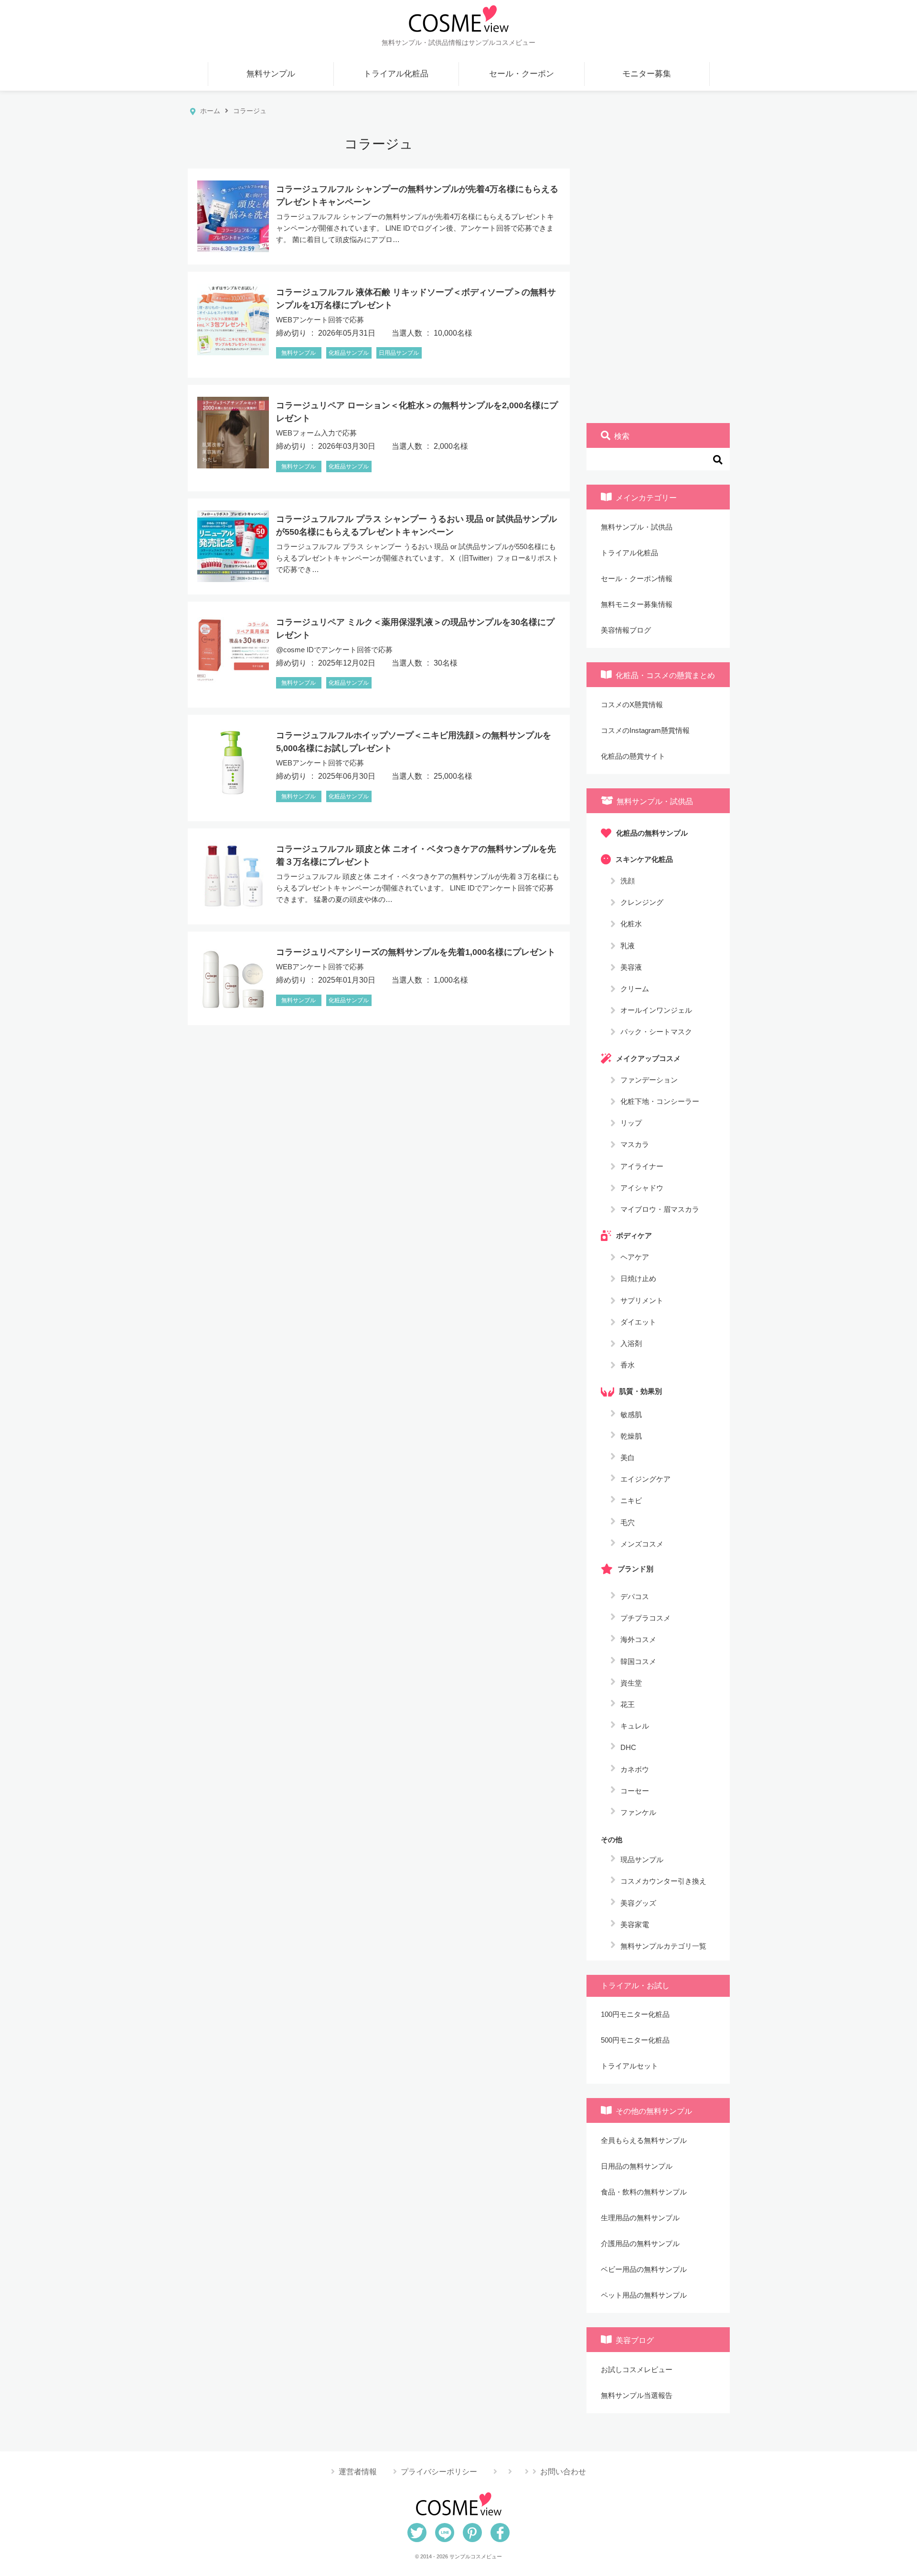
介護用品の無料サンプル (640, 2243)
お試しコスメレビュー (637, 2369)
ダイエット (638, 1321)
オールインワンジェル (656, 1010)
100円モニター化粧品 (635, 2014)
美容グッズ (638, 1903)
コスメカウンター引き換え (663, 1881)
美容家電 (635, 1924)
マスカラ (635, 1144)
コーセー (635, 1791)
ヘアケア (635, 1257)
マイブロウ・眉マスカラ (660, 1209)
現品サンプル (642, 1860)
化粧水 (631, 924)
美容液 (631, 967)
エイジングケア (645, 1479)
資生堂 (631, 1683)
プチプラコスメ (645, 1618)
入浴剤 (631, 1343)
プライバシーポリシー (439, 2472)
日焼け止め (638, 1278)
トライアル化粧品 (396, 74)
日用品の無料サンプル (637, 2166)
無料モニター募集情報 (637, 604)
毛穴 (628, 1522)
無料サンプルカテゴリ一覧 (663, 1946)
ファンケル (638, 1812)
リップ (631, 1123)
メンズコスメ (642, 1544)
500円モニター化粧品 (635, 2040)
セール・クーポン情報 (637, 578)
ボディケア (634, 1235)
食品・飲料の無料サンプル (644, 2192)
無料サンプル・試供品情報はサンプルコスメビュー (458, 42)
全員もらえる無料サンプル (644, 2140)
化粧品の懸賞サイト (633, 756)
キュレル (635, 1726)
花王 (628, 1704)
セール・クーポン (522, 74)
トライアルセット (629, 2066)
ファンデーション (649, 1079)
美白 (628, 1458)
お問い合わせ (563, 2472)
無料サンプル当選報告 (637, 2395)
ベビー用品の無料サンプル (644, 2269)
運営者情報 (358, 2472)
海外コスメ (638, 1639)
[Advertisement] (658, 270)
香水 (628, 1365)
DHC (628, 1747)
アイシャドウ (642, 1187)
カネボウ (635, 1769)
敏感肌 (631, 1415)
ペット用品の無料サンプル (644, 2295)
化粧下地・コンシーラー (660, 1101)
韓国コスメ (638, 1661)
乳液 (628, 945)
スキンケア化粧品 (644, 859)
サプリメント (642, 1300)
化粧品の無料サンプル (652, 832)
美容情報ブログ (626, 630)
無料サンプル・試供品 (637, 527)
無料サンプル (271, 74)
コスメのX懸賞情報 (632, 705)
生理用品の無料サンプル (640, 2218)
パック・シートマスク (656, 1032)
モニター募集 (647, 74)
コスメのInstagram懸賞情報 (645, 730)
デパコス (635, 1596)
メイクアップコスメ (648, 1058)
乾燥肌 (631, 1436)
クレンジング (642, 902)
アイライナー (642, 1166)
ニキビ (631, 1500)
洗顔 (628, 881)
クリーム (635, 989)
